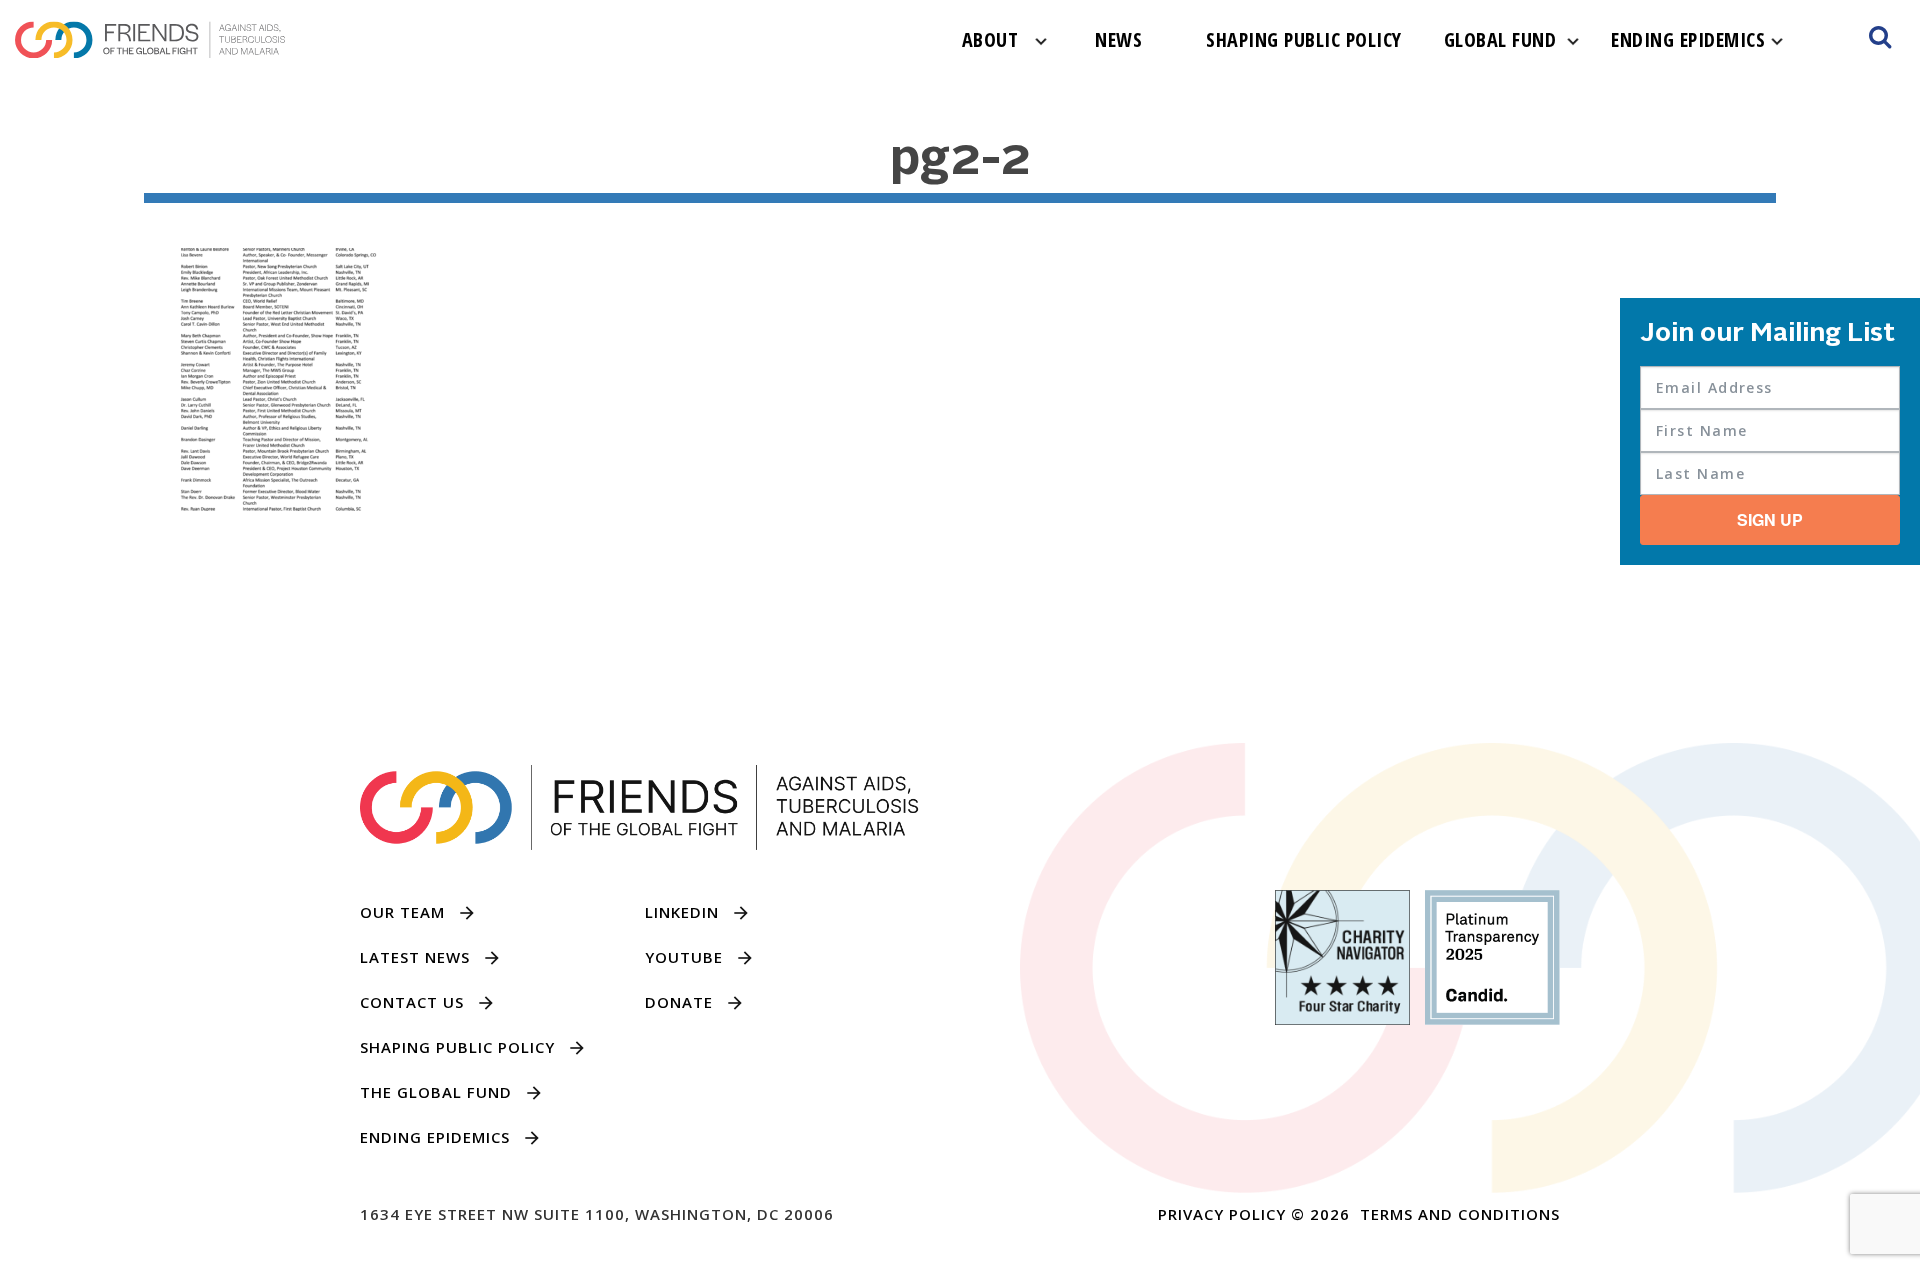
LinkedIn (682, 912)
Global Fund (1500, 39)
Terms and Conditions (1460, 1214)
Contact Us (412, 1002)
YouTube (684, 957)
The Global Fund (436, 1092)
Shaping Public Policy (1304, 39)
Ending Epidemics (1688, 39)
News (1118, 39)
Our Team (402, 912)
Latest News (415, 957)
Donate (679, 1002)
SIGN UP (1770, 519)
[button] (1880, 40)
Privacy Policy (1222, 1214)
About (990, 39)
